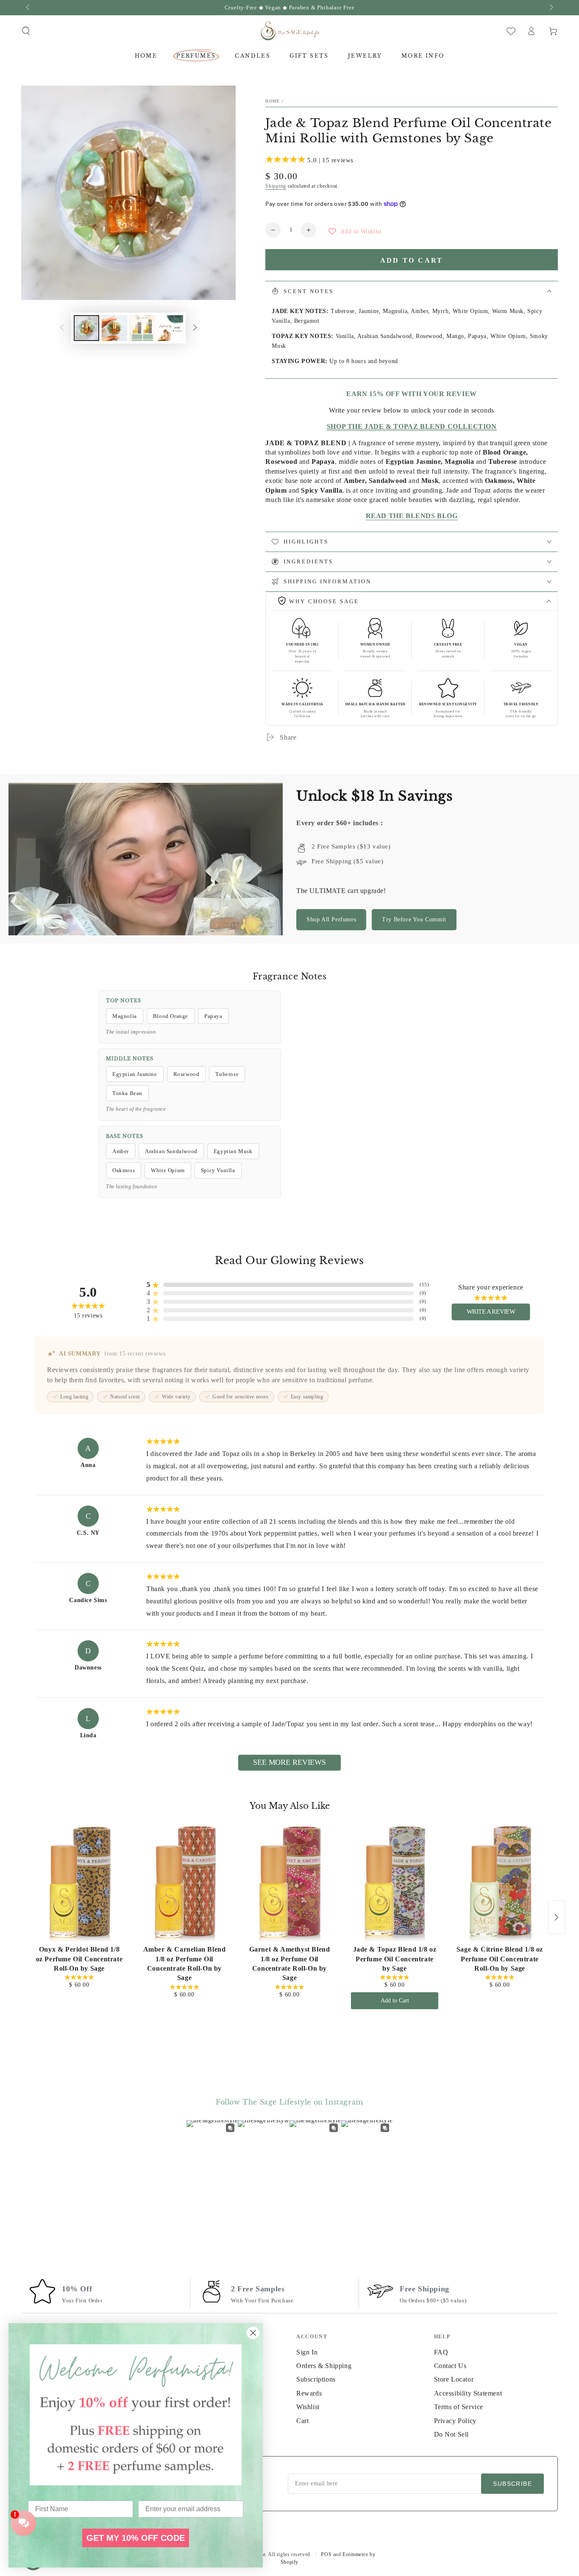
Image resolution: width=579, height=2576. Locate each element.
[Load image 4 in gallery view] (170, 328)
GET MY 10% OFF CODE (136, 2538)
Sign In (307, 2352)
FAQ (441, 2352)
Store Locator (454, 2379)
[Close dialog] (253, 2333)
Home (273, 101)
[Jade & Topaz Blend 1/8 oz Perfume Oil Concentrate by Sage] (395, 1884)
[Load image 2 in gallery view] (114, 328)
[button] (26, 31)
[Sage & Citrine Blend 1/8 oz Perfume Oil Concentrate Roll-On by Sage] (500, 1884)
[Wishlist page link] (511, 31)
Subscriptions (316, 2379)
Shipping (276, 186)
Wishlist (308, 2407)
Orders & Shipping (324, 2366)
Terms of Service (459, 2407)
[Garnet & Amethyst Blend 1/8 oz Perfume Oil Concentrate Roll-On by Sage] (289, 1884)
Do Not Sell (452, 2434)
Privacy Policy (455, 2421)
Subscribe (512, 2484)
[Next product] (557, 1917)
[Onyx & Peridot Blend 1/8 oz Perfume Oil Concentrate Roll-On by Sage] (79, 1884)
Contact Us (450, 2366)
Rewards (309, 2393)
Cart (302, 2421)
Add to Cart (395, 2001)
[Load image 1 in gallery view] (86, 328)
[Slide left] (28, 8)
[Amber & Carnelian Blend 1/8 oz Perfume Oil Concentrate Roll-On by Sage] (184, 1884)
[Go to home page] (290, 31)
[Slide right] (551, 8)
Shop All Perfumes (331, 919)
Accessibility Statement (468, 2393)
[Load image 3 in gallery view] (142, 328)
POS (326, 2554)
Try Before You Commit (414, 919)
